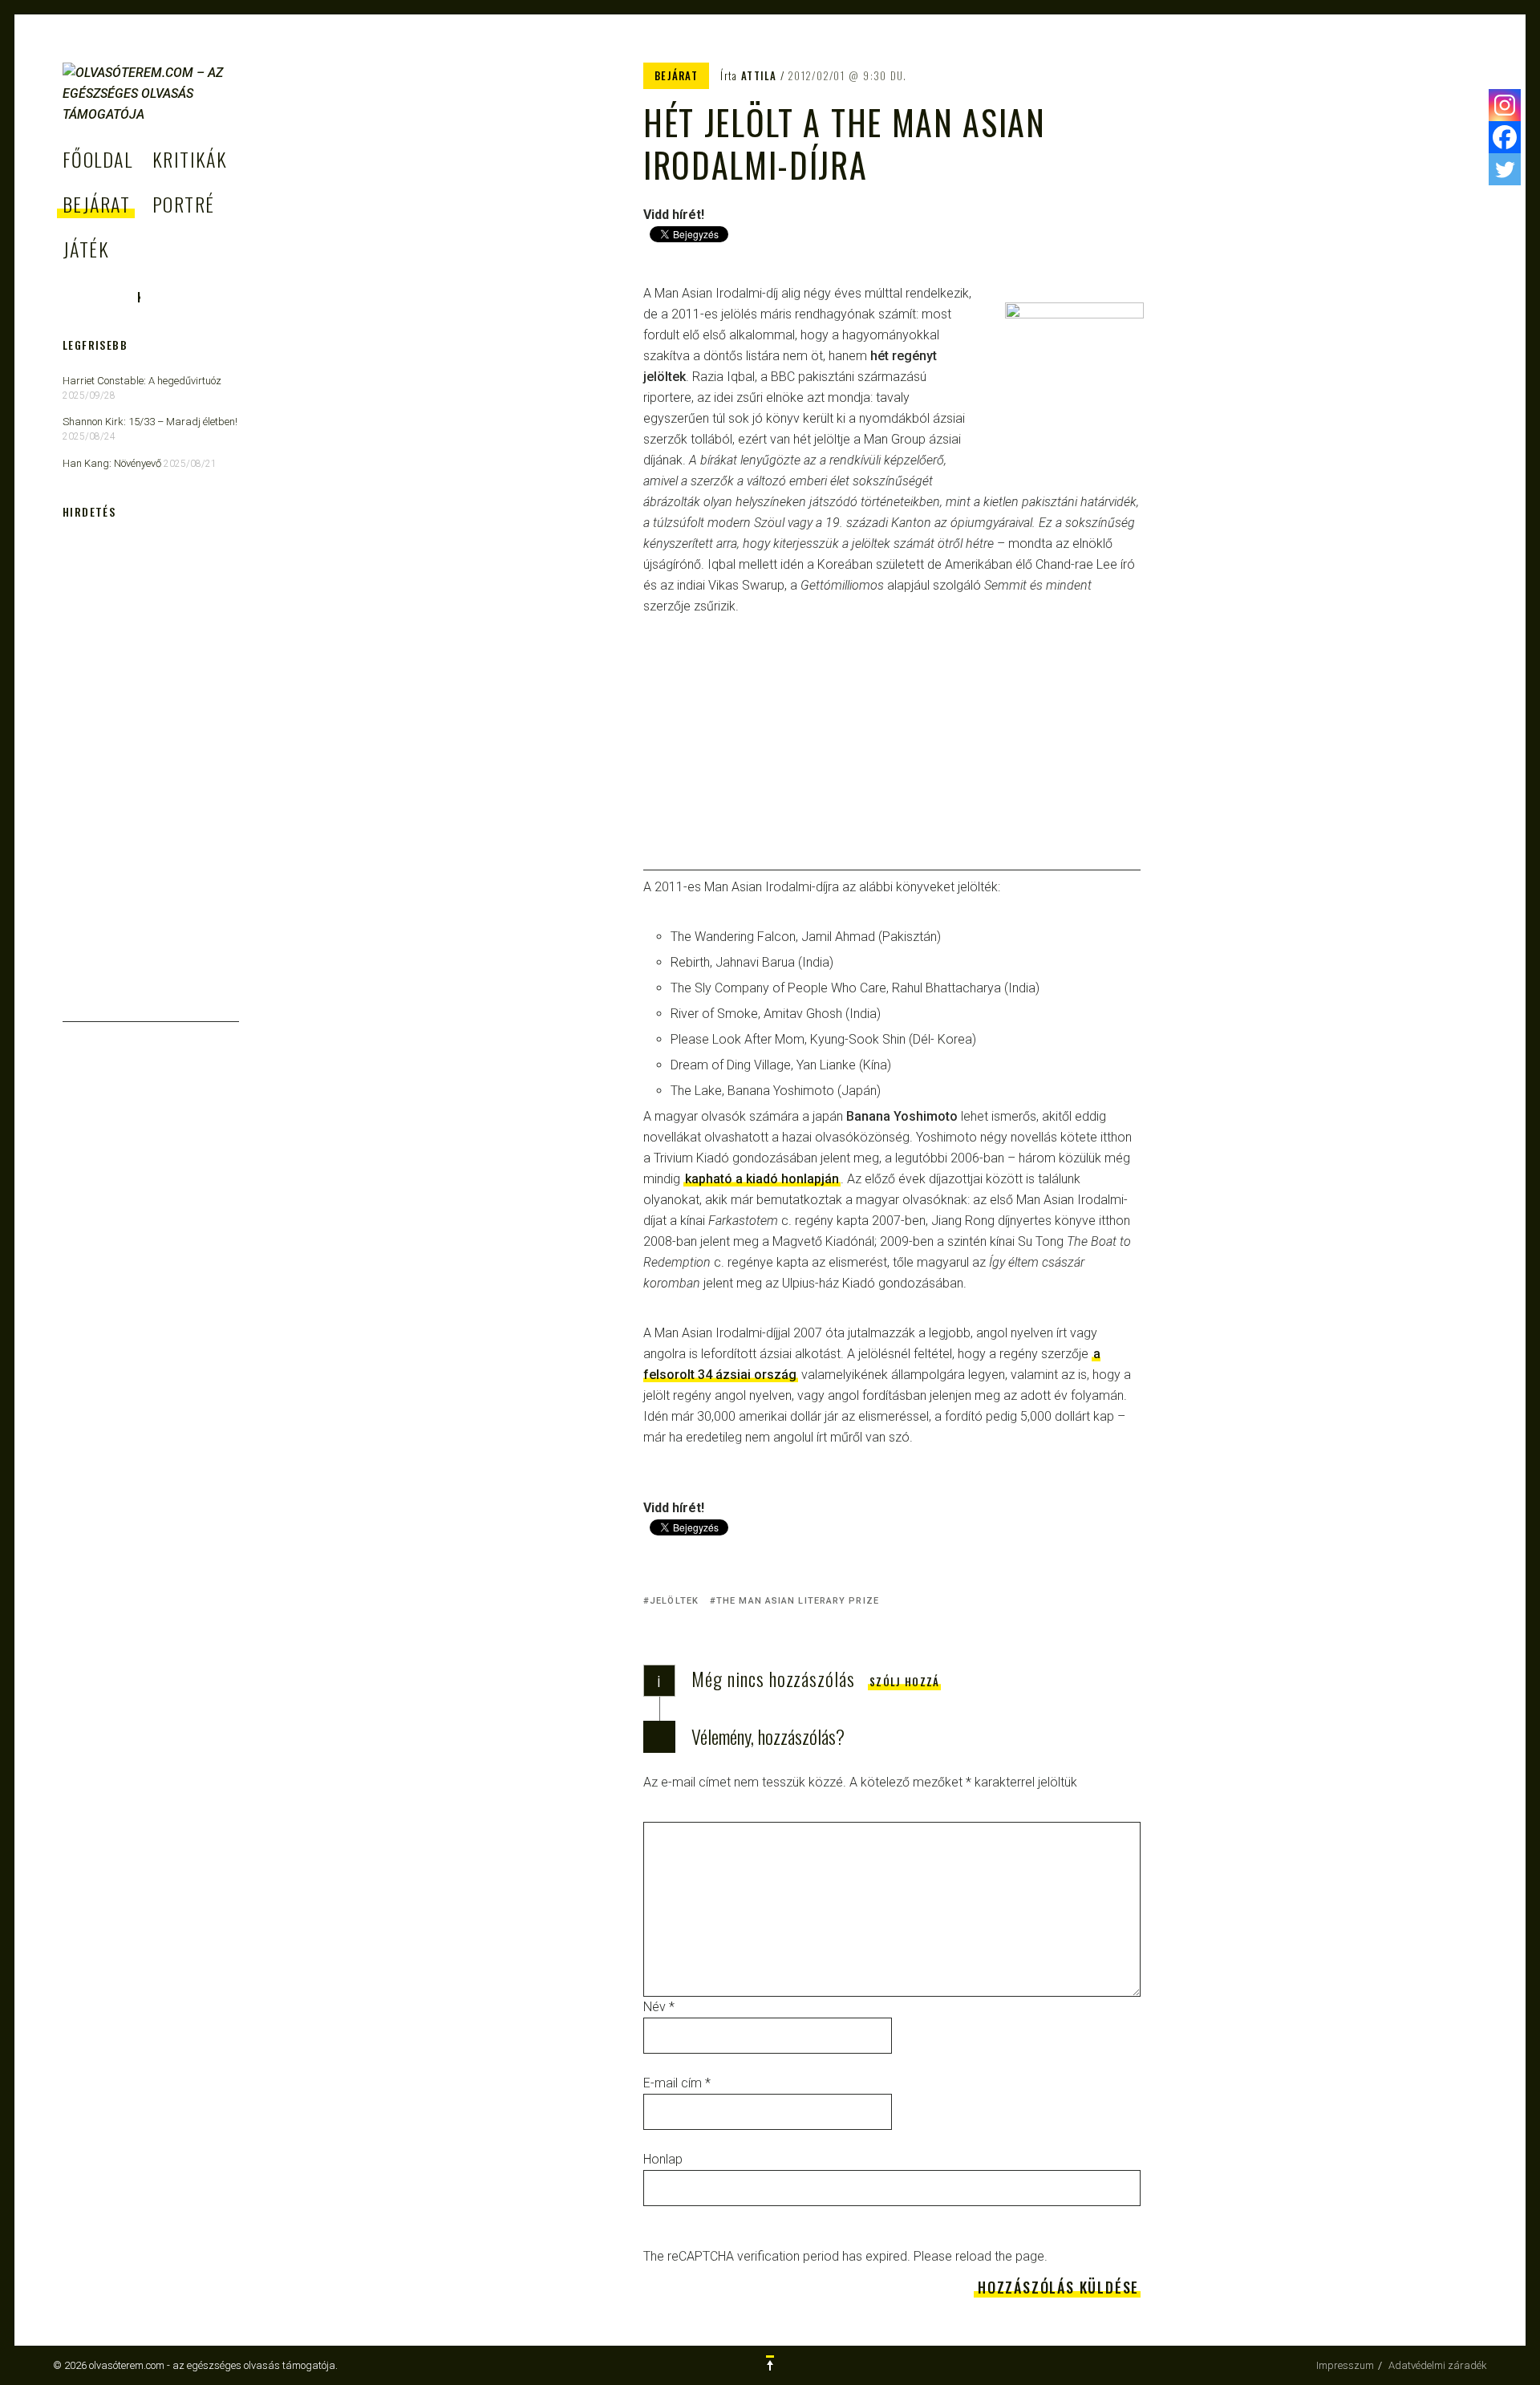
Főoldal (97, 159)
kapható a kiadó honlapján (762, 1179)
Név (659, 2007)
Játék (86, 249)
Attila (759, 75)
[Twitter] (1505, 169)
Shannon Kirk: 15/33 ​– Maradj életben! (150, 422)
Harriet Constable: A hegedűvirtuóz (142, 381)
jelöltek (674, 1601)
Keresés (138, 297)
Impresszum (1345, 2365)
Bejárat (96, 204)
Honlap (663, 2159)
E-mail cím (677, 2083)
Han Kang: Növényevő (112, 463)
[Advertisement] (892, 758)
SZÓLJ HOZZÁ (904, 1681)
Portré (184, 204)
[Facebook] (1505, 137)
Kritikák (190, 159)
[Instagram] (1505, 105)
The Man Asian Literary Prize (798, 1601)
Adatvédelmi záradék (1438, 2365)
